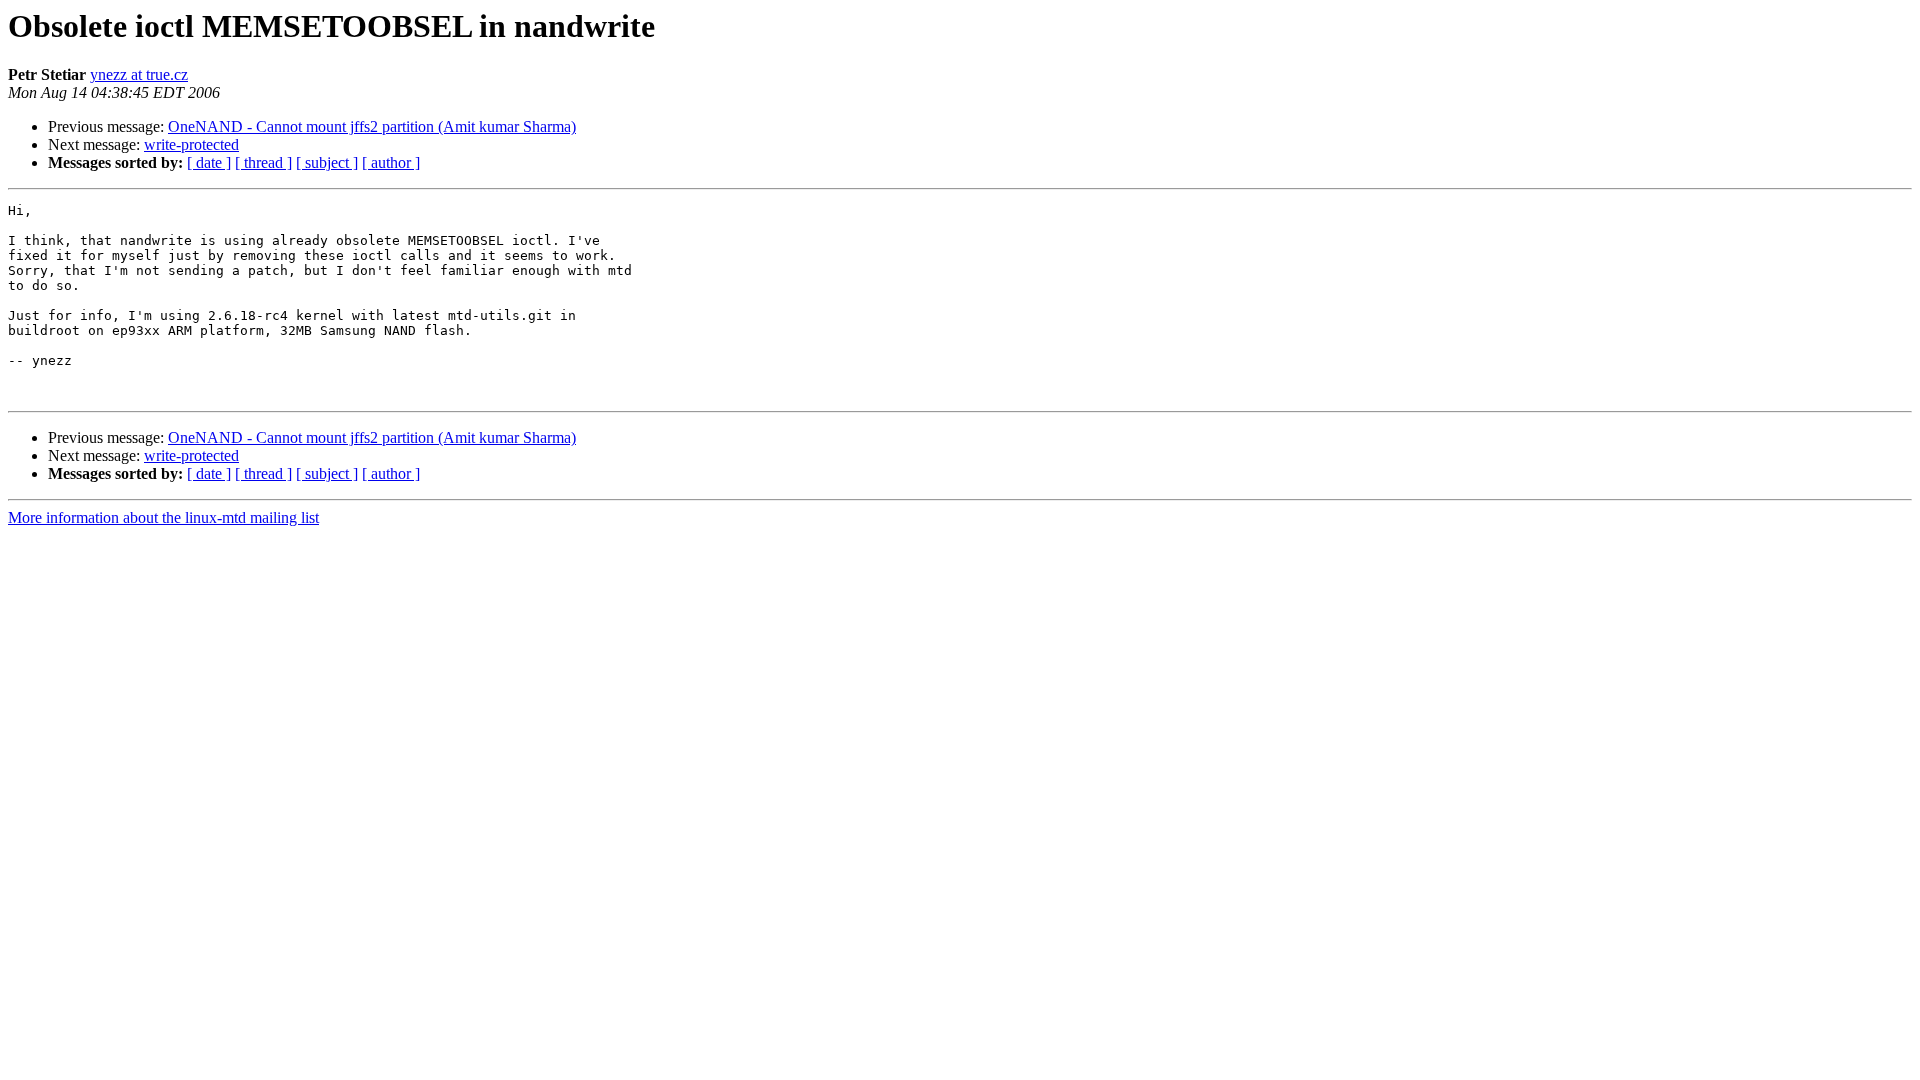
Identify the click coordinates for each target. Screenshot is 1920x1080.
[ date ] (209, 162)
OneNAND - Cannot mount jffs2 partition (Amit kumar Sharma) (372, 126)
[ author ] (391, 162)
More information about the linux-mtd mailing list (163, 517)
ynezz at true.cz (139, 74)
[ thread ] (263, 162)
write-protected (191, 144)
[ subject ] (327, 162)
